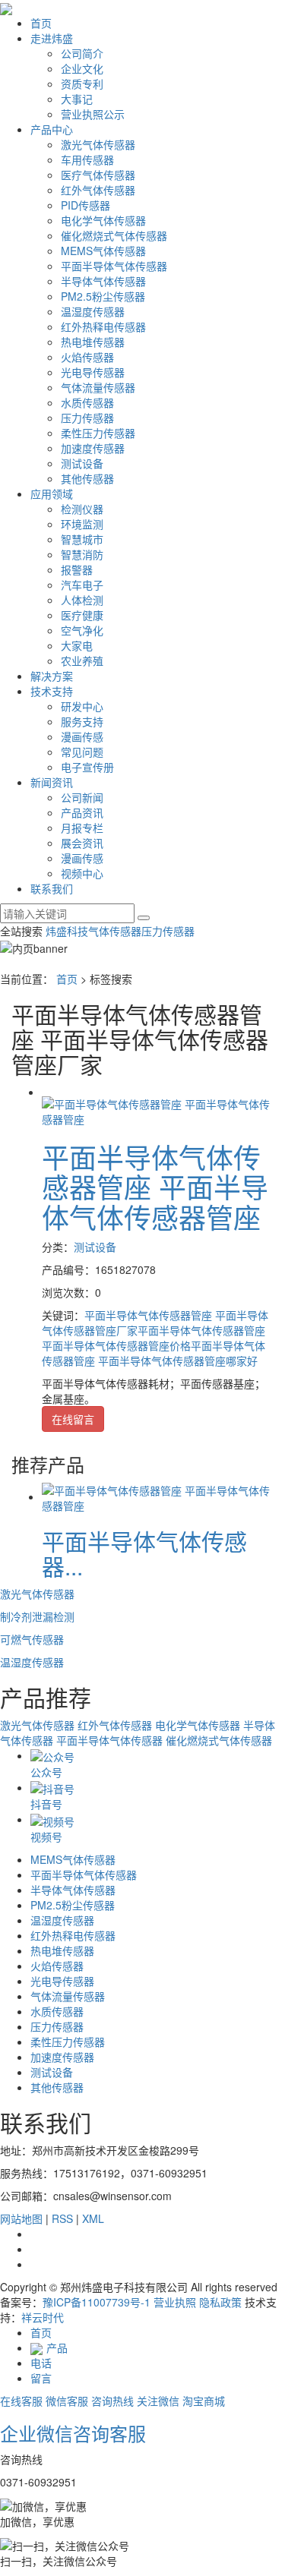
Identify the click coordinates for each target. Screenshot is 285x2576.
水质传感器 (87, 402)
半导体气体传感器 (103, 281)
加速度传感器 (93, 448)
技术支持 (52, 691)
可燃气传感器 (32, 1639)
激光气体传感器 (98, 144)
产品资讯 (82, 812)
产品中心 (52, 129)
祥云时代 (43, 2317)
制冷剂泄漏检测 (37, 1616)
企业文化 (82, 68)
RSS (62, 2218)
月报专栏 (82, 828)
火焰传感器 (87, 357)
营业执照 (175, 2302)
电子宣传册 (87, 767)
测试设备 (82, 463)
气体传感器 (115, 931)
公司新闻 (82, 797)
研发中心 (82, 706)
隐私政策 (220, 2302)
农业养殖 (82, 661)
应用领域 (52, 493)
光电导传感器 (93, 372)
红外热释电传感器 (103, 326)
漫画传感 (82, 736)
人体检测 (82, 600)
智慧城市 (82, 539)
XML (93, 2218)
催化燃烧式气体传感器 (114, 235)
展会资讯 (82, 843)
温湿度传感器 (93, 311)
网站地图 (21, 2218)
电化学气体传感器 (103, 220)
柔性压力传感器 (98, 433)
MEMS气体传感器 (103, 251)
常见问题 (82, 752)
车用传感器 (87, 159)
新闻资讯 (52, 782)
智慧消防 (82, 554)
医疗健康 (82, 615)
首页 (41, 23)
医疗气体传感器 (98, 175)
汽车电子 (82, 585)
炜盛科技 (67, 931)
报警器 (77, 569)
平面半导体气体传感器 (114, 266)
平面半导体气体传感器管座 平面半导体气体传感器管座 (155, 1187)
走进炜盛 (52, 38)
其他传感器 (87, 478)
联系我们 (52, 888)
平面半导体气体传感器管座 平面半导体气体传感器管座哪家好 (154, 1353)
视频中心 (82, 873)
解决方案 (52, 676)
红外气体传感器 (98, 190)
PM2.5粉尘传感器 (103, 296)
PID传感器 (85, 205)
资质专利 (82, 84)
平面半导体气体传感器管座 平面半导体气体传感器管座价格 (154, 1338)
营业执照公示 (93, 114)
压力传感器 (87, 418)
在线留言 (73, 1419)
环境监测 (82, 524)
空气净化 (82, 630)
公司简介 (82, 53)
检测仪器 (82, 509)
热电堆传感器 (93, 342)
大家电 (77, 645)
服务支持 (82, 721)
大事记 (77, 99)
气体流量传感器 (98, 387)
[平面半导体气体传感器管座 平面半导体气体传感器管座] (158, 1109)
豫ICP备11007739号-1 (97, 2302)
